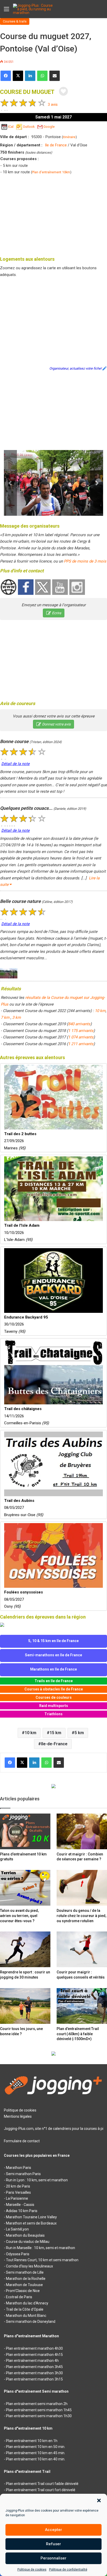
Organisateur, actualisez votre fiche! (75, 368)
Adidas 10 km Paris (22, 2211)
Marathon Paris (19, 2168)
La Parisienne (17, 2198)
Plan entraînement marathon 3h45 (34, 2367)
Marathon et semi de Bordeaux (31, 2223)
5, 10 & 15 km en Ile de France (53, 1641)
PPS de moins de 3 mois (85, 561)
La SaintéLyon (17, 2229)
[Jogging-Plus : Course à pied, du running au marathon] (34, 9)
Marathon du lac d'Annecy (27, 2303)
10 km (100, 1011)
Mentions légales (18, 2116)
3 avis (53, 104)
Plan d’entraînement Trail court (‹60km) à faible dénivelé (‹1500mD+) (78, 2034)
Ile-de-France (54, 1744)
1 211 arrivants (81, 1044)
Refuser (53, 2544)
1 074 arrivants (81, 1037)
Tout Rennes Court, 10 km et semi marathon (42, 2260)
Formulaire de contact (22, 2141)
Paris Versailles (18, 2192)
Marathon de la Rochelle (26, 2279)
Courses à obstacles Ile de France (54, 1689)
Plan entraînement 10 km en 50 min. (36, 2447)
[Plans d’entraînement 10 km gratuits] (25, 1831)
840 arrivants (79, 1024)
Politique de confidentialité (68, 2570)
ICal (11, 127)
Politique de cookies (32, 2570)
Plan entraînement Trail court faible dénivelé (42, 2484)
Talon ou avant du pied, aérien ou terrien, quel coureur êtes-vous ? (19, 1916)
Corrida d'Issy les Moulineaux (29, 2266)
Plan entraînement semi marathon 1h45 (39, 2410)
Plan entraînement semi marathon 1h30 (39, 2416)
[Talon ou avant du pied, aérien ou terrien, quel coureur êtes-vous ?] (25, 1888)
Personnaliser (53, 2558)
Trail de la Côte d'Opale (25, 2309)
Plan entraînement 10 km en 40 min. (36, 2459)
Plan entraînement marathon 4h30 (34, 2348)
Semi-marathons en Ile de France (53, 1655)
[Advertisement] (53, 214)
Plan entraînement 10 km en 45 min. (36, 2453)
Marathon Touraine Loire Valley (31, 2217)
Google (49, 127)
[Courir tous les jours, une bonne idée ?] (25, 2006)
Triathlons (53, 1714)
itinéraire (69, 137)
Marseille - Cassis (20, 2205)
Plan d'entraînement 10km (51, 172)
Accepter (53, 2530)
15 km (55, 1733)
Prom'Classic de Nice (23, 2291)
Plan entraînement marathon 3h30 (34, 2373)
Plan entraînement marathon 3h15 (34, 2379)
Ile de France (56, 145)
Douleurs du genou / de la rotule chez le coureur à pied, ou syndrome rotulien (81, 1916)
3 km (16, 1017)
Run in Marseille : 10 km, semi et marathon (41, 2248)
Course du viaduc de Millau (28, 2242)
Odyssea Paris (18, 2254)
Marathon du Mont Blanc (26, 2316)
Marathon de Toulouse (24, 2285)
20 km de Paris (18, 2186)
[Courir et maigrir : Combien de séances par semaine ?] (82, 1831)
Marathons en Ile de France (53, 1669)
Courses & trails (15, 21)
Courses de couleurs (54, 1697)
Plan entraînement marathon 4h (32, 2361)
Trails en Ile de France (54, 1681)
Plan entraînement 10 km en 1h (32, 2441)
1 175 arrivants (81, 1031)
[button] (99, 2500)
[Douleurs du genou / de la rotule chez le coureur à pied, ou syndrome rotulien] (82, 1888)
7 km (6, 1017)
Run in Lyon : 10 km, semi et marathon (37, 2180)
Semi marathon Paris (23, 2174)
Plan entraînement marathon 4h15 (34, 2355)
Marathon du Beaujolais (25, 2235)
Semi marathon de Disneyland (31, 2322)
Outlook (29, 127)
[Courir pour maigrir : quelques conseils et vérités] (82, 1949)
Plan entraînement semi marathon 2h (37, 2404)
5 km (79, 1733)
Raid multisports (54, 1706)
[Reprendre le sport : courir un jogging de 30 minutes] (25, 1949)
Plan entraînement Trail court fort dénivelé (41, 2490)
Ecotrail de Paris (19, 2297)
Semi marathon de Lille (25, 2272)
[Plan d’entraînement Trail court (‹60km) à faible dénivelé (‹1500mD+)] (82, 2006)
